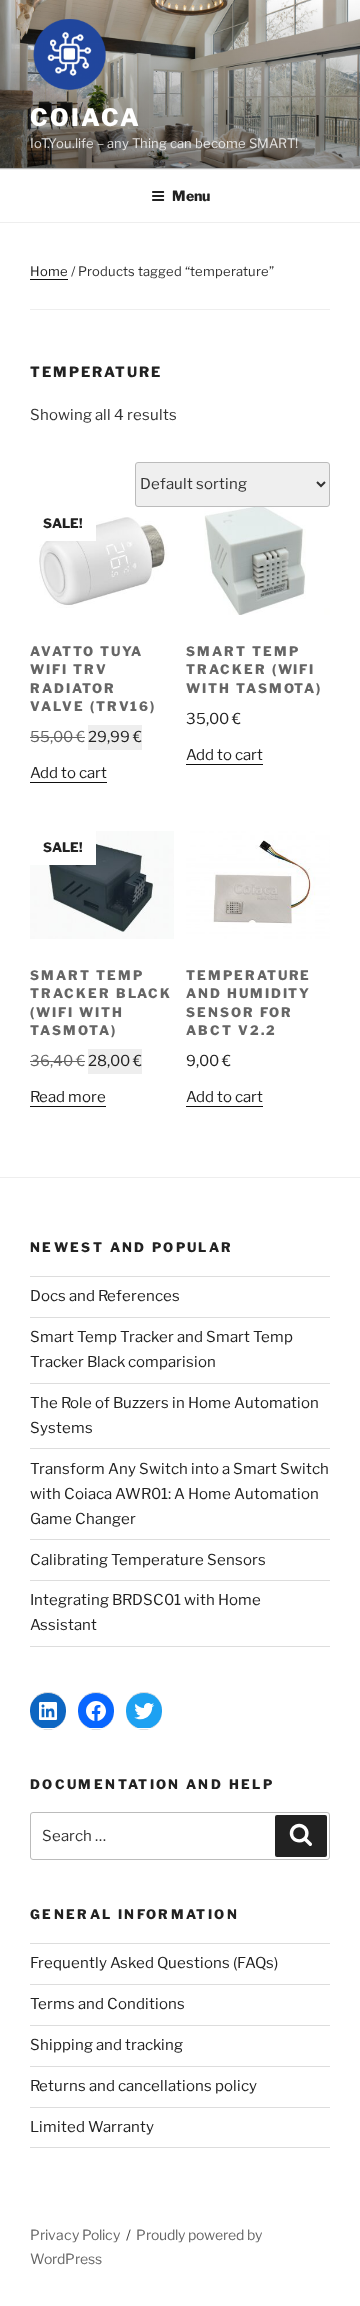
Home (49, 271)
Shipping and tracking (106, 2045)
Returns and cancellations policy (143, 2086)
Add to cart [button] (68, 773)
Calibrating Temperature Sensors (148, 1560)
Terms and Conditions (107, 2004)
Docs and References (105, 1296)
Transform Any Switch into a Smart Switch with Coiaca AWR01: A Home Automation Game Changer (179, 1494)
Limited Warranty (92, 2127)
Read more (68, 1097)
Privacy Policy (75, 2234)
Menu (191, 195)
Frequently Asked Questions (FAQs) (154, 1963)
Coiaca (85, 117)
